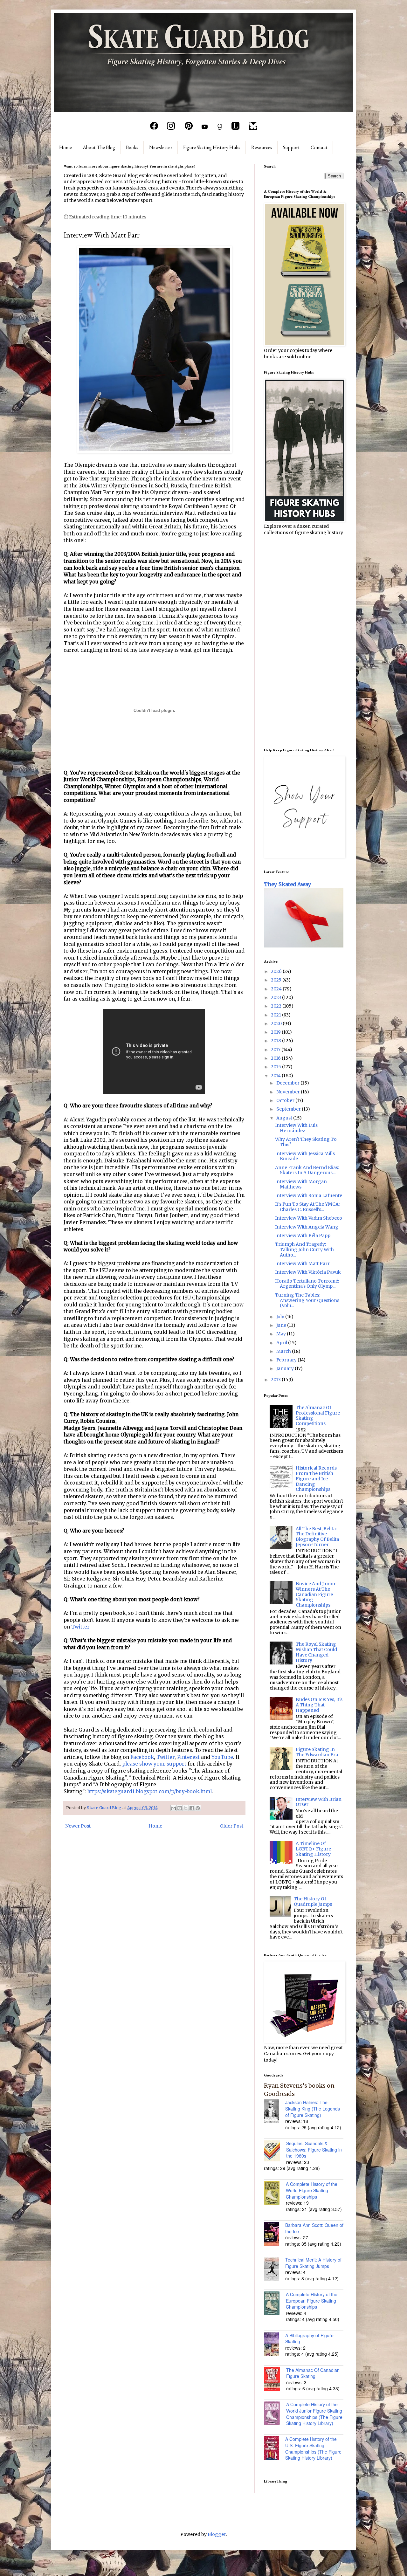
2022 (277, 1006)
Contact (319, 147)
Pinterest (188, 1757)
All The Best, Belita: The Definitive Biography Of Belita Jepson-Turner (317, 1537)
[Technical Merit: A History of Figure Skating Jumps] (275, 2269)
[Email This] (174, 1808)
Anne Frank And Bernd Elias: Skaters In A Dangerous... (307, 1170)
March (284, 1351)
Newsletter (161, 147)
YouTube (222, 1757)
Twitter (80, 1627)
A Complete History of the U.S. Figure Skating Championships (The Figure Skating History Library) (313, 2448)
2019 (276, 1032)
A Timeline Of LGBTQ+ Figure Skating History (313, 1849)
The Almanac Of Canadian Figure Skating (313, 2373)
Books (132, 147)
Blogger (217, 2534)
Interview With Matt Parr (302, 1264)
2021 (276, 1015)
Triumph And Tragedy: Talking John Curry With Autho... (304, 1250)
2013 (276, 1380)
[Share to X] (186, 1808)
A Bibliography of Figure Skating (309, 2338)
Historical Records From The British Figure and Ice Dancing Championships (316, 1479)
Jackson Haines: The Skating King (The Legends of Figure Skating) (313, 2108)
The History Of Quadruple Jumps (313, 1901)
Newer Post (78, 1826)
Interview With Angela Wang (307, 1227)
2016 (276, 1058)
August (285, 1118)
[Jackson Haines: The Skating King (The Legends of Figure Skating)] (275, 2112)
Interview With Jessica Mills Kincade (305, 1156)
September (289, 1109)
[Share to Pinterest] (198, 1808)
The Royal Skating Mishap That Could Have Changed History (316, 1652)
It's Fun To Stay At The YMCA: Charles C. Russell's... (307, 1207)
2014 (276, 1076)
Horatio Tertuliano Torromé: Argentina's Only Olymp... (307, 1284)
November (289, 1092)
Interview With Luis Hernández (296, 1128)
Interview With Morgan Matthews (301, 1184)
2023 (276, 997)
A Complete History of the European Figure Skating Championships (312, 2300)
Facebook (142, 1757)
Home (66, 147)
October (286, 1100)
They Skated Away (288, 884)
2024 (277, 989)
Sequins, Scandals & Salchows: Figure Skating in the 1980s (314, 2149)
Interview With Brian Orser (319, 1802)
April (282, 1343)
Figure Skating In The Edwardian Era (317, 1752)
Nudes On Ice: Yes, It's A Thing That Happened (319, 1705)
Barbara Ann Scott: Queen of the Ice (314, 2228)
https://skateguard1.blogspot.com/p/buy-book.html (149, 1791)
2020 (277, 1023)
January (286, 1368)
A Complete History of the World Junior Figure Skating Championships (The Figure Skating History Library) (314, 2414)
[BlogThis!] (180, 1808)
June (282, 1325)
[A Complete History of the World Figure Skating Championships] (275, 2194)
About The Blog (99, 147)
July (281, 1317)
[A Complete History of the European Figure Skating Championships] (275, 2304)
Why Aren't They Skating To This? (306, 1142)
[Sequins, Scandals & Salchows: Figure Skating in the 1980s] (275, 2152)
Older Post (232, 1826)
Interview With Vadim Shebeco (309, 1218)
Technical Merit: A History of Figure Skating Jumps (313, 2263)
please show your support (154, 1764)
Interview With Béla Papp (303, 1236)
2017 (276, 1050)
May (282, 1334)
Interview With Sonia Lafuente (309, 1195)
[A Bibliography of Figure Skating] (275, 2345)
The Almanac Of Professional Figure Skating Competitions (318, 1415)
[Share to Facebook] (192, 1808)
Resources (262, 147)
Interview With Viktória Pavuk (308, 1272)
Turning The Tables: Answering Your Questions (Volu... (307, 1300)
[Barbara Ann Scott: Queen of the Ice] (275, 2235)
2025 (277, 980)
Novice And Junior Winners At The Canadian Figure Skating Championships (316, 1594)
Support (291, 147)
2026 (277, 971)
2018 (276, 1041)
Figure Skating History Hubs (212, 147)
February (287, 1360)
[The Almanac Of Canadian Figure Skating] (275, 2380)
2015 (276, 1067)
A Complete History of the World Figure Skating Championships (312, 2190)
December (288, 1083)
